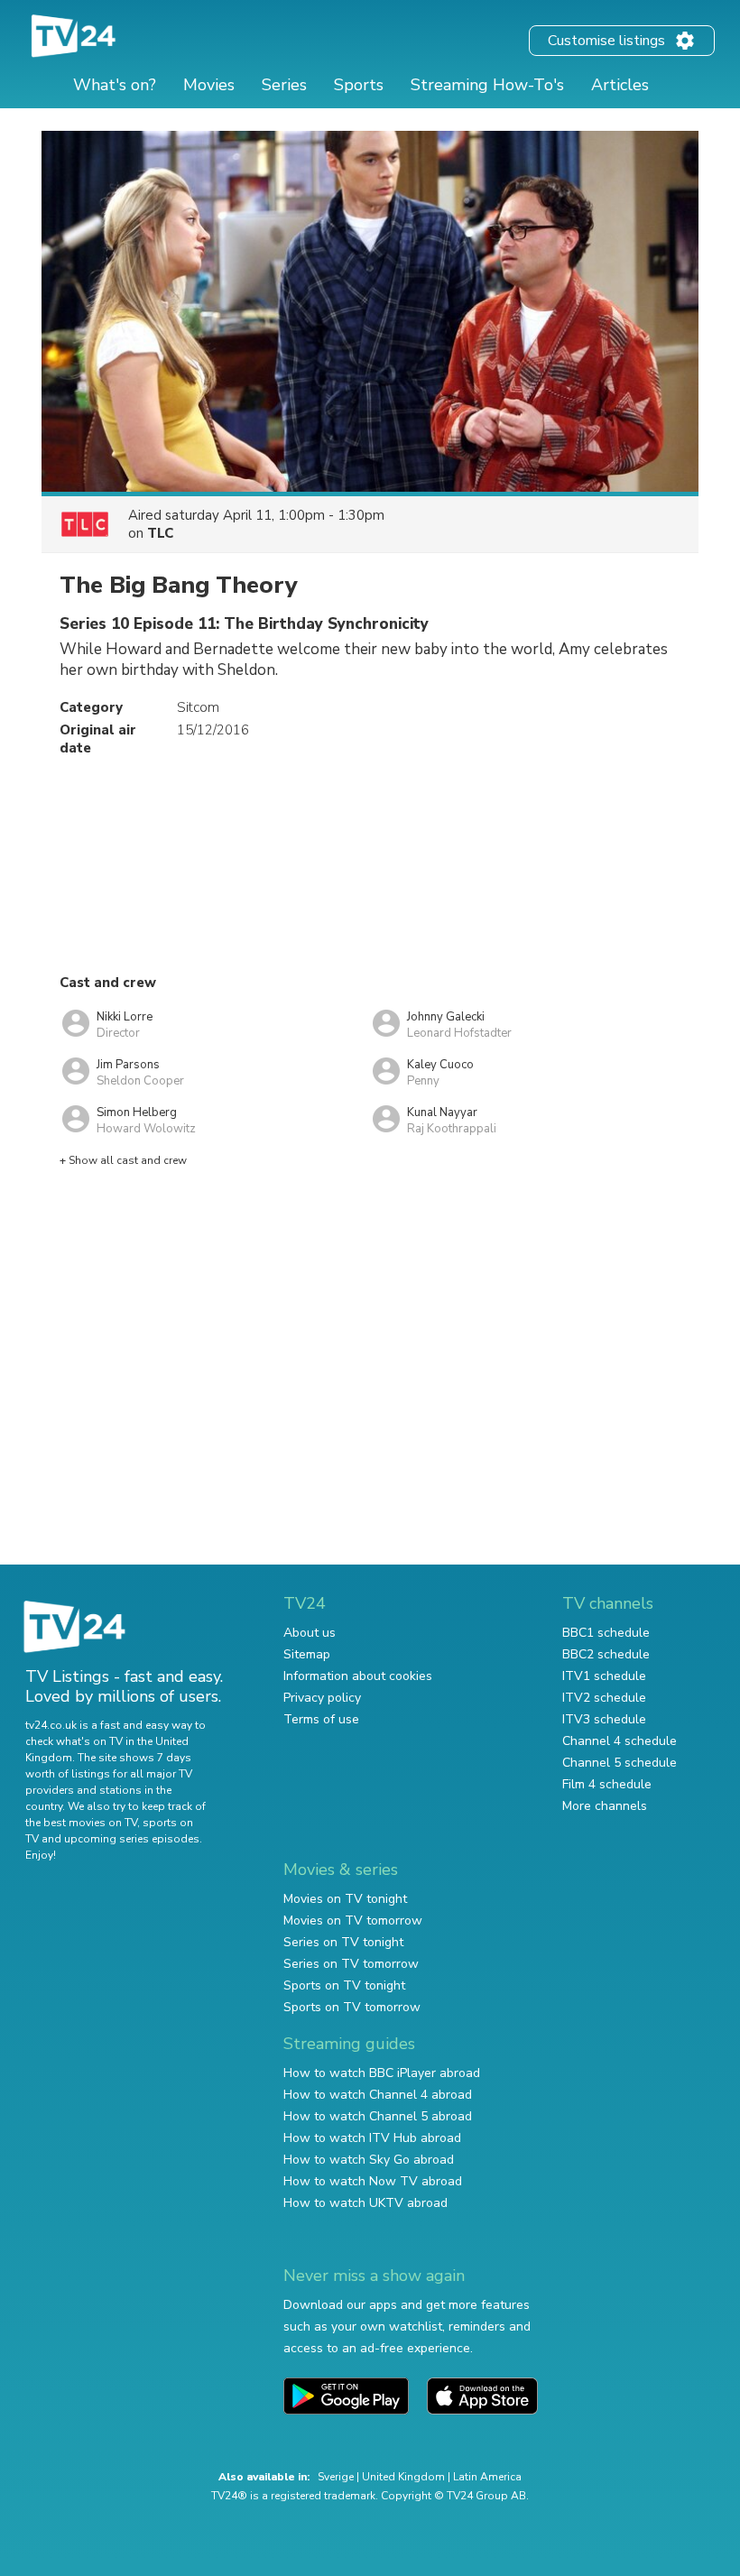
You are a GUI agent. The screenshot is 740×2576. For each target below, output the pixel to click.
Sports (359, 85)
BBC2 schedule (606, 1654)
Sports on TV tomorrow (352, 2007)
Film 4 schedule (607, 1784)
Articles (620, 85)
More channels (605, 1806)
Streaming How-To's (487, 85)
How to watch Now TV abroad (373, 2181)
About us (310, 1633)
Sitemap (307, 1654)
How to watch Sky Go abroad (369, 2160)
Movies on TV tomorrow (353, 1920)
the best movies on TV (81, 1823)
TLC (160, 533)
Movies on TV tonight (345, 1899)
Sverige (336, 2477)
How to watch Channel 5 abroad (378, 2116)
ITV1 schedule (604, 1676)
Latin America (487, 2477)
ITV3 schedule (604, 1719)
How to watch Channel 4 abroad (378, 2095)
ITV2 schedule (604, 1698)
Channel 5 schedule (620, 1763)
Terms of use (321, 1719)
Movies (209, 85)
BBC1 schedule (606, 1633)
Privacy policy (322, 1698)
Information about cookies (358, 1676)
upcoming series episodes (132, 1839)
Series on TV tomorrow (351, 1964)
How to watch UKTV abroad (365, 2203)
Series (284, 85)
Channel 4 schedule (620, 1741)
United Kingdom (403, 2477)
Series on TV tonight (343, 1942)
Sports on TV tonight (344, 1985)
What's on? (115, 85)
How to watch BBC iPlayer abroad (382, 2073)
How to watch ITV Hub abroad (372, 2138)
